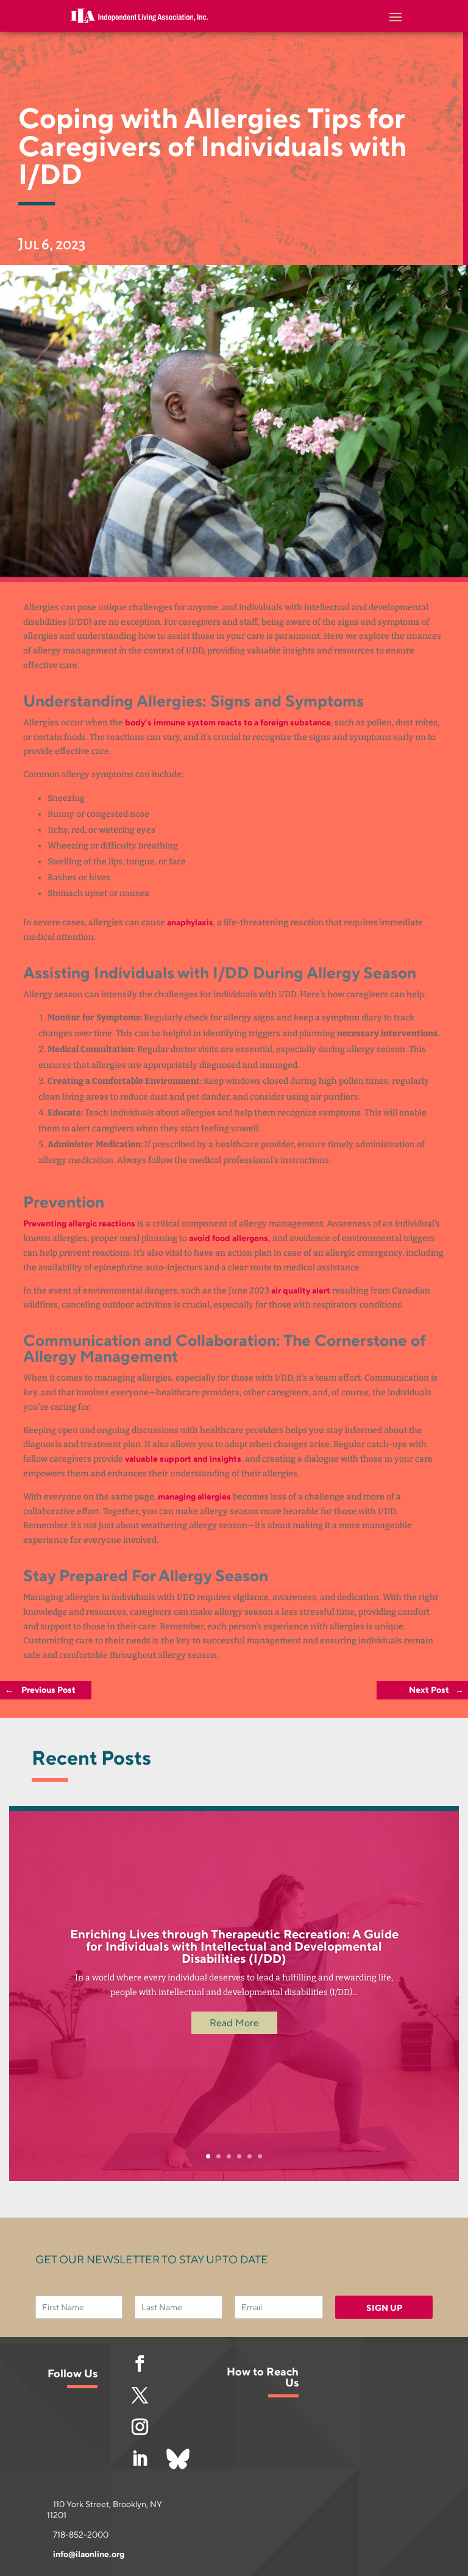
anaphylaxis (190, 923)
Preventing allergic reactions (79, 1224)
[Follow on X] (140, 2396)
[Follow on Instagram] (140, 2427)
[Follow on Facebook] (140, 2364)
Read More (234, 2023)
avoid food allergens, (230, 1238)
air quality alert (301, 1291)
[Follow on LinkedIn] (140, 2459)
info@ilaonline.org (89, 2554)
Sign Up (384, 2308)
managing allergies (194, 1497)
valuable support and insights (183, 1459)
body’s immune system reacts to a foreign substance (228, 723)
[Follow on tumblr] (178, 2459)
